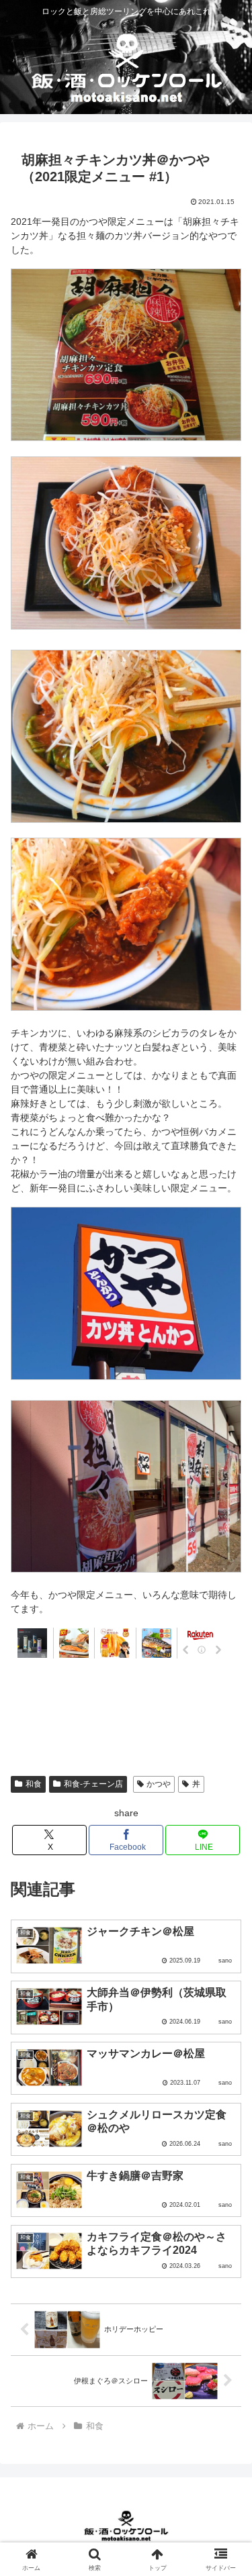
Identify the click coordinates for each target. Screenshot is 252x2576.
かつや (159, 1784)
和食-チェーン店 (93, 1784)
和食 (34, 1784)
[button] (225, 1899)
